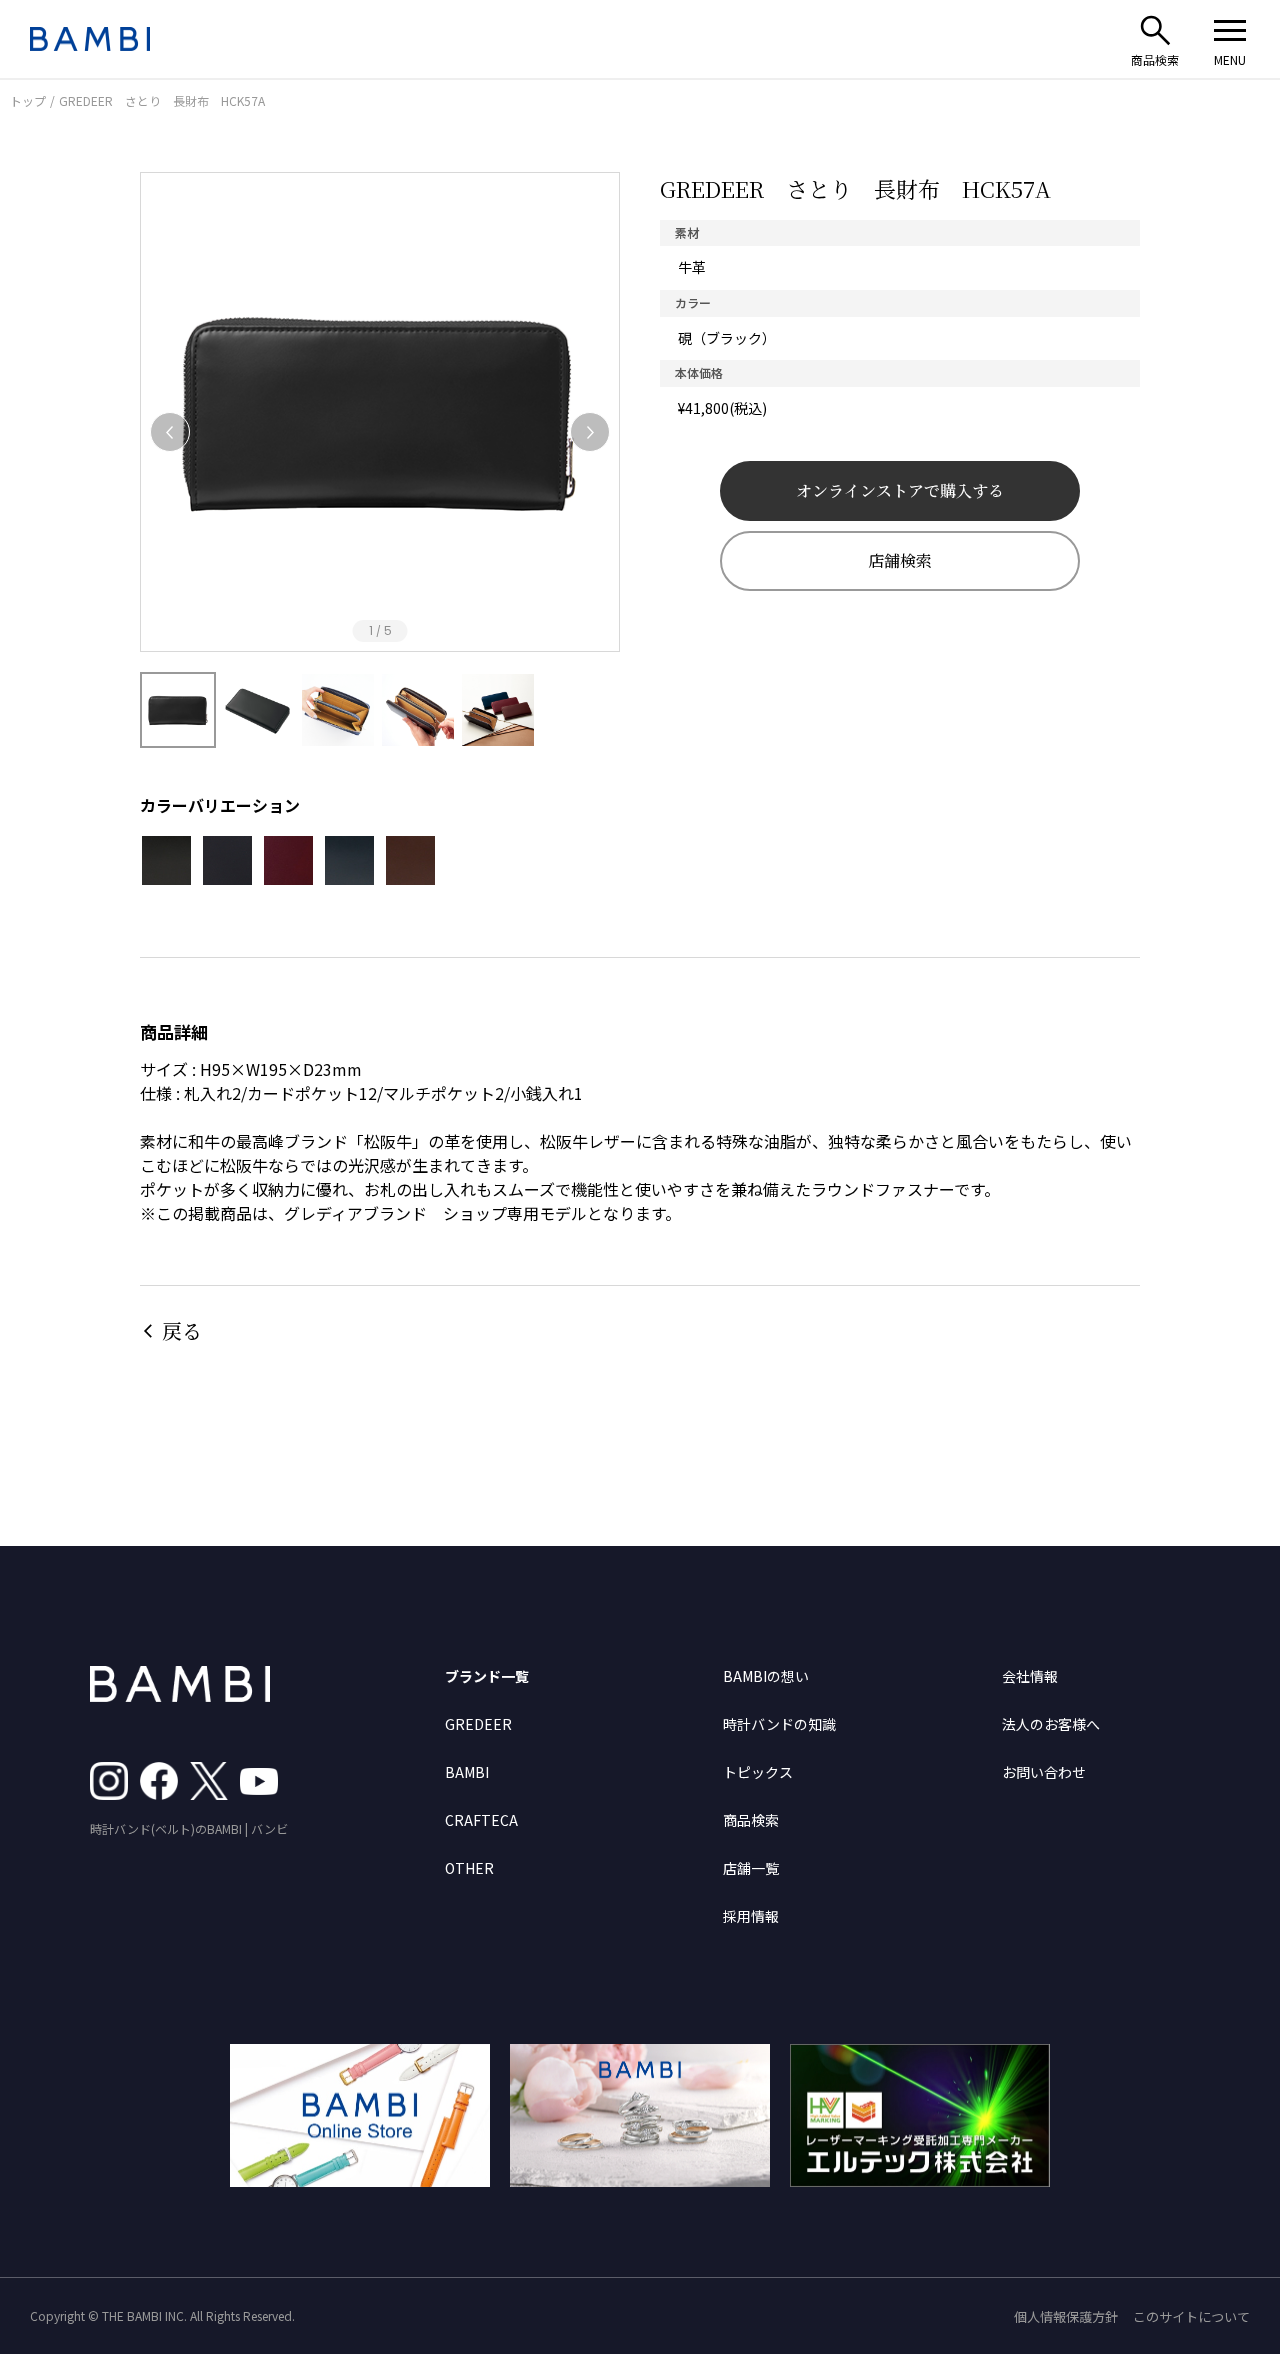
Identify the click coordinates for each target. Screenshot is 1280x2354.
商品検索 (751, 1820)
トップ (28, 100)
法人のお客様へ (1051, 1724)
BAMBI (467, 1772)
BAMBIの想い (766, 1676)
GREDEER (478, 1724)
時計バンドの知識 (779, 1724)
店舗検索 (900, 560)
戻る (182, 1330)
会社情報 (1030, 1676)
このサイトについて (1191, 2316)
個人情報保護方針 (1066, 2316)
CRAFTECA (481, 1820)
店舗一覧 (751, 1868)
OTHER (469, 1868)
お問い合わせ (1044, 1772)
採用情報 (751, 1916)
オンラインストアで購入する (900, 490)
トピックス (758, 1772)
